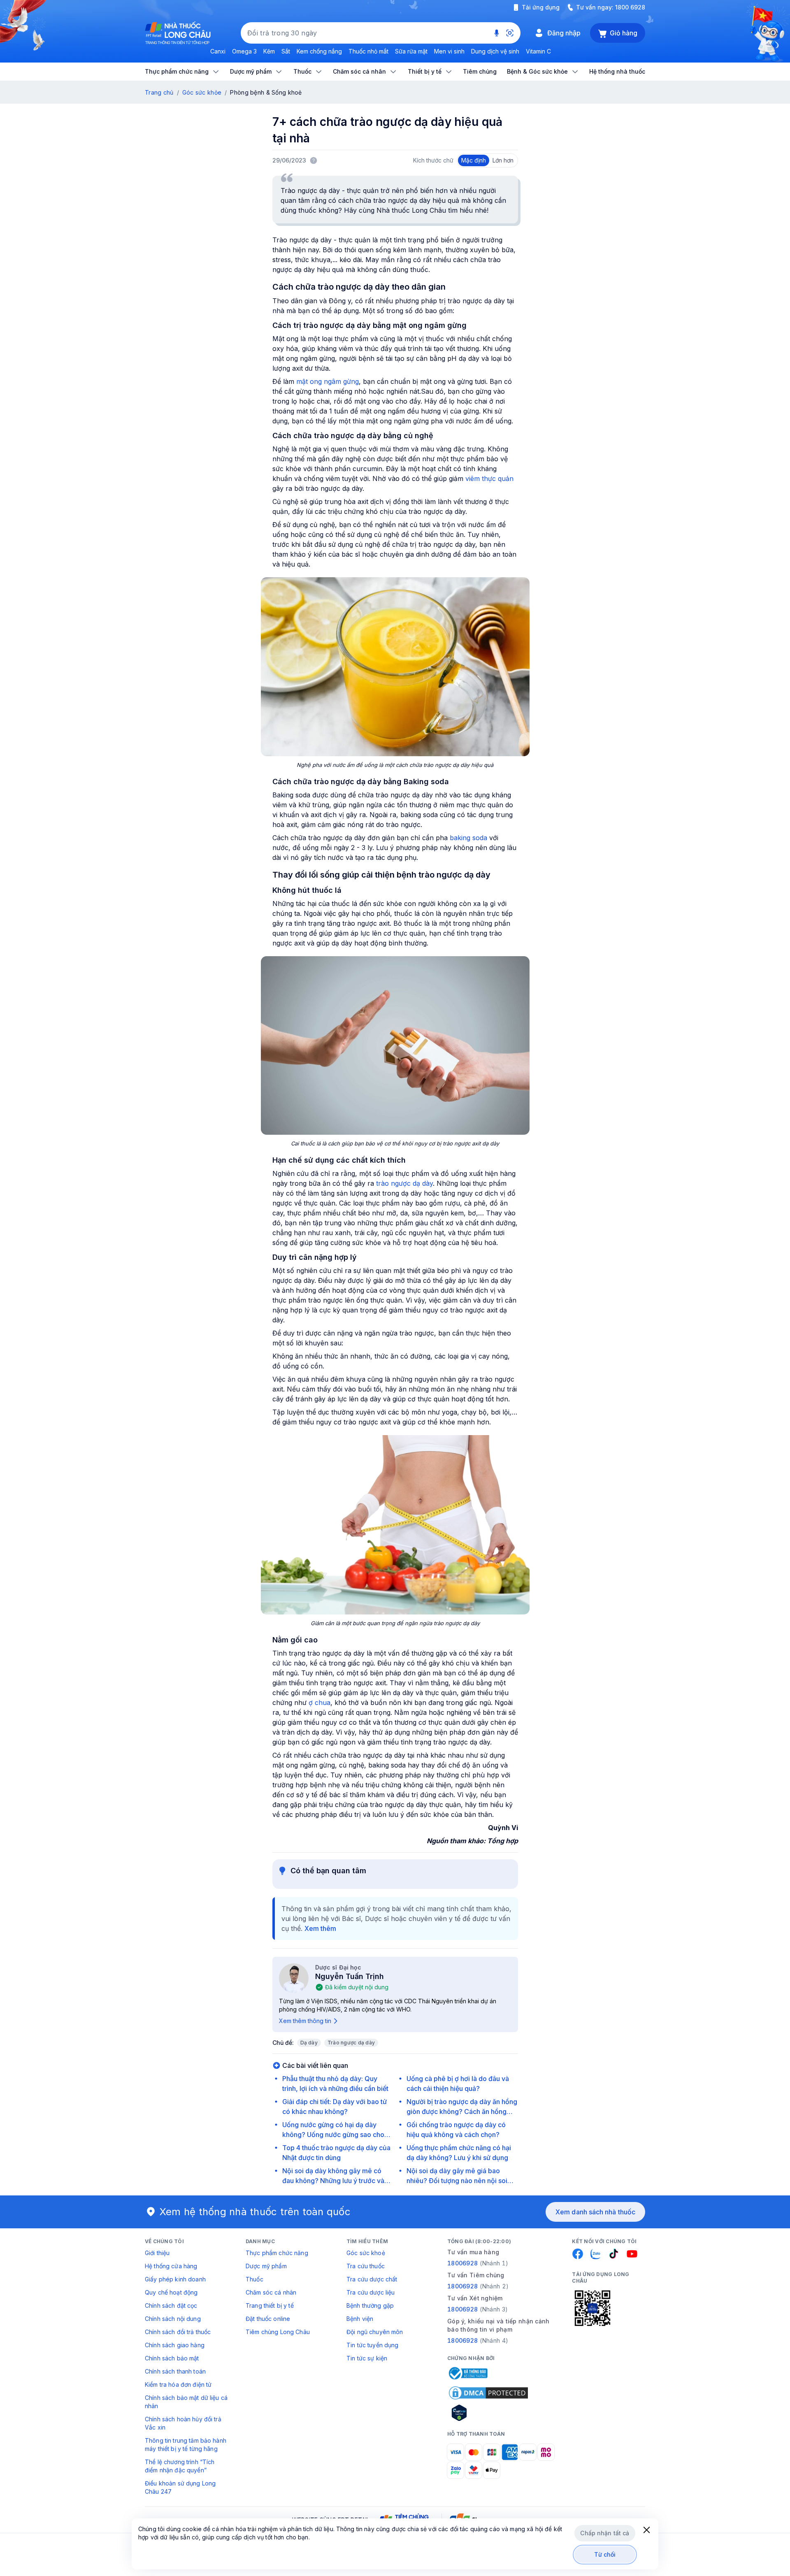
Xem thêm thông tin (305, 2021)
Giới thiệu (157, 2253)
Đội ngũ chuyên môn (375, 2332)
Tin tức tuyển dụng (373, 2345)
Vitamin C (538, 51)
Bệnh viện (360, 2319)
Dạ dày (309, 2043)
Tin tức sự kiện (367, 2358)
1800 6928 (630, 7)
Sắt (286, 51)
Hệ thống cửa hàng (171, 2266)
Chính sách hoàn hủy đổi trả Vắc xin (183, 2423)
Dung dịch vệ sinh (495, 51)
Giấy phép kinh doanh (175, 2279)
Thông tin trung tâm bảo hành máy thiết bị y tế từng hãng (186, 2445)
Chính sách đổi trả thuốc (178, 2332)
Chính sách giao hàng (175, 2345)
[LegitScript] (488, 2413)
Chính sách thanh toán (175, 2371)
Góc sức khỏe (202, 92)
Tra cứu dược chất (372, 2279)
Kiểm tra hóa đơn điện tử (178, 2384)
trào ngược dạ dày (404, 1183)
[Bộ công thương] (467, 2373)
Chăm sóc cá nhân (271, 2292)
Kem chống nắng (319, 51)
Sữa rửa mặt (411, 51)
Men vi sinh (449, 51)
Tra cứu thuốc (366, 2266)
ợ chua (319, 1703)
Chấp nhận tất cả (605, 2533)
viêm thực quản (489, 478)
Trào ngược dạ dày (351, 2043)
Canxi (218, 51)
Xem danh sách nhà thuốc (595, 2212)
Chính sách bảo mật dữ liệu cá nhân (186, 2402)
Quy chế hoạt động (171, 2292)
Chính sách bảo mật (172, 2358)
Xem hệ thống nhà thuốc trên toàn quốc (255, 2212)
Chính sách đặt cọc (171, 2305)
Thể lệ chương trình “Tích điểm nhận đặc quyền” (180, 2466)
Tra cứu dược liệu (371, 2292)
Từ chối (605, 2554)
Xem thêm (320, 1928)
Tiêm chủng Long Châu (278, 2332)
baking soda (468, 838)
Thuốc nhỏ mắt (368, 51)
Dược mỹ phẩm (266, 2266)
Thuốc (254, 2279)
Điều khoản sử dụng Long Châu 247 (180, 2487)
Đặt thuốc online (268, 2319)
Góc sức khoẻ (366, 2253)
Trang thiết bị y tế (270, 2305)
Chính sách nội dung (173, 2319)
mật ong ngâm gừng (328, 381)
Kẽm (269, 51)
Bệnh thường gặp (370, 2305)
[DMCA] (488, 2393)
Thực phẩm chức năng (277, 2253)
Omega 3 (244, 51)
